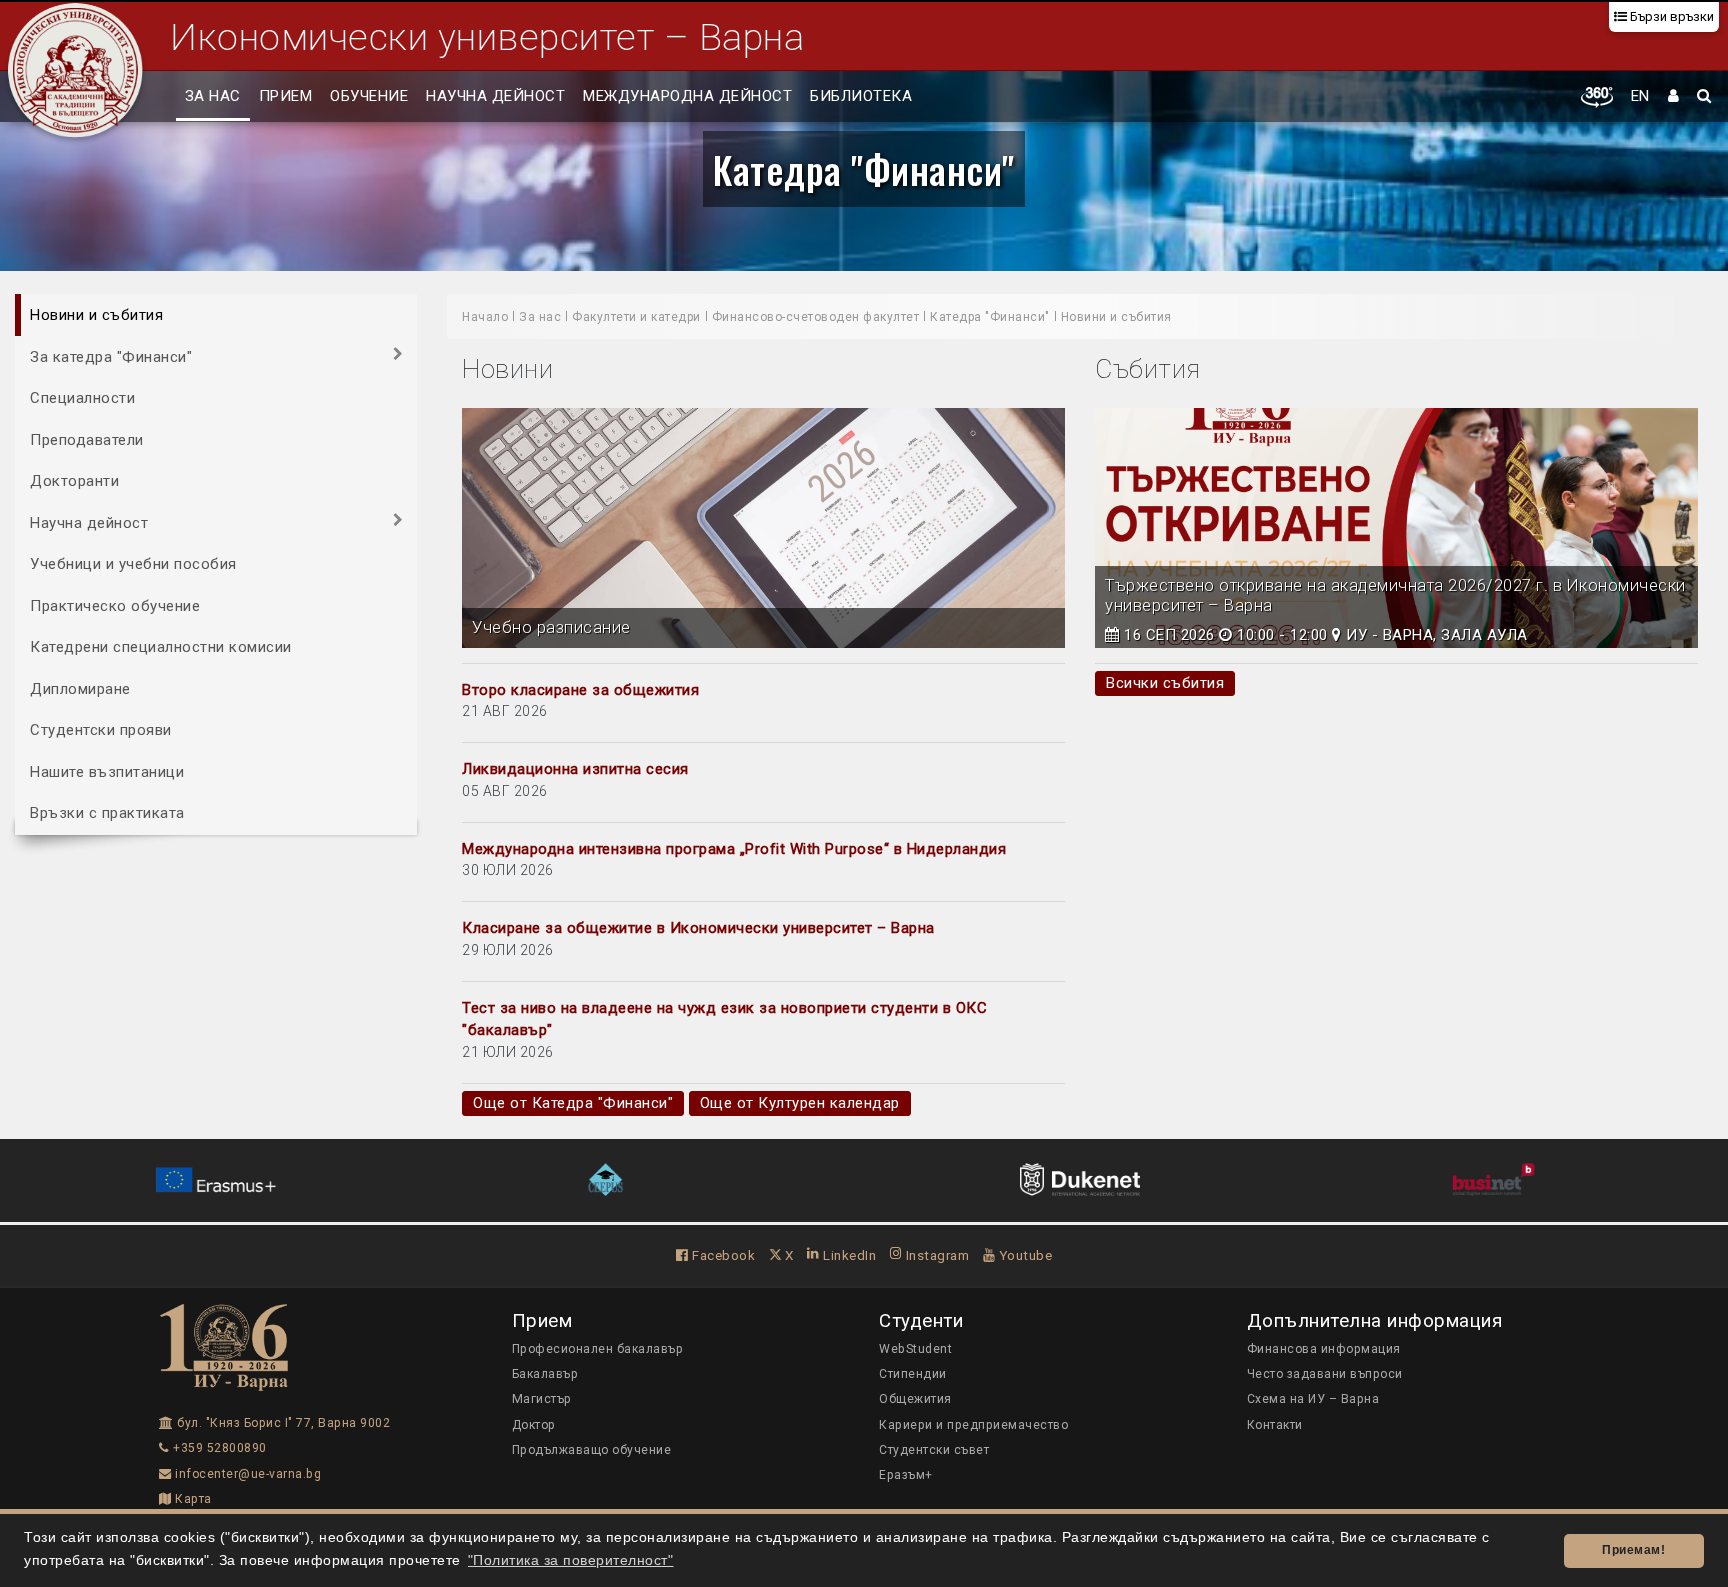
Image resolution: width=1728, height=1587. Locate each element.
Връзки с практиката (107, 813)
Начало (485, 317)
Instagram (935, 1255)
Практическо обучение (115, 605)
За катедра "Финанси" (111, 356)
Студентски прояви (101, 730)
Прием (286, 96)
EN (1640, 96)
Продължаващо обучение (592, 1450)
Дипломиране (80, 688)
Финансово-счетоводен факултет (816, 317)
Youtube (1023, 1255)
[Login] (1674, 97)
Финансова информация (1324, 1349)
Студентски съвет (934, 1450)
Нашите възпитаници (107, 771)
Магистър (542, 1399)
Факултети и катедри (636, 317)
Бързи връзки (1670, 16)
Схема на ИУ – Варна (1313, 1399)
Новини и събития (96, 315)
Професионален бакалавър (598, 1349)
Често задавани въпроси (1325, 1374)
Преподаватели (87, 439)
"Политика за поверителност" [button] (571, 1560)
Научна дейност (495, 96)
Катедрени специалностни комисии (161, 647)
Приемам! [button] (1633, 1550)
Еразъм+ (906, 1475)
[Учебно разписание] (763, 528)
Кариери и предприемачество (973, 1425)
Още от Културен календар (800, 1103)
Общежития (915, 1399)
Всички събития (1165, 683)
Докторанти (74, 481)
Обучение (369, 96)
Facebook (722, 1255)
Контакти (1275, 1425)
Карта (192, 1499)
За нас (213, 96)
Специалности (82, 398)
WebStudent (915, 1349)
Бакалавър (545, 1374)
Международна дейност (687, 96)
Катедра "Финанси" (864, 169)
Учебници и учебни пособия (133, 564)
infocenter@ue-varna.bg (246, 1474)
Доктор (534, 1425)
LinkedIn (848, 1255)
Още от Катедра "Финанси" (573, 1103)
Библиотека (861, 96)
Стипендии (913, 1374)
